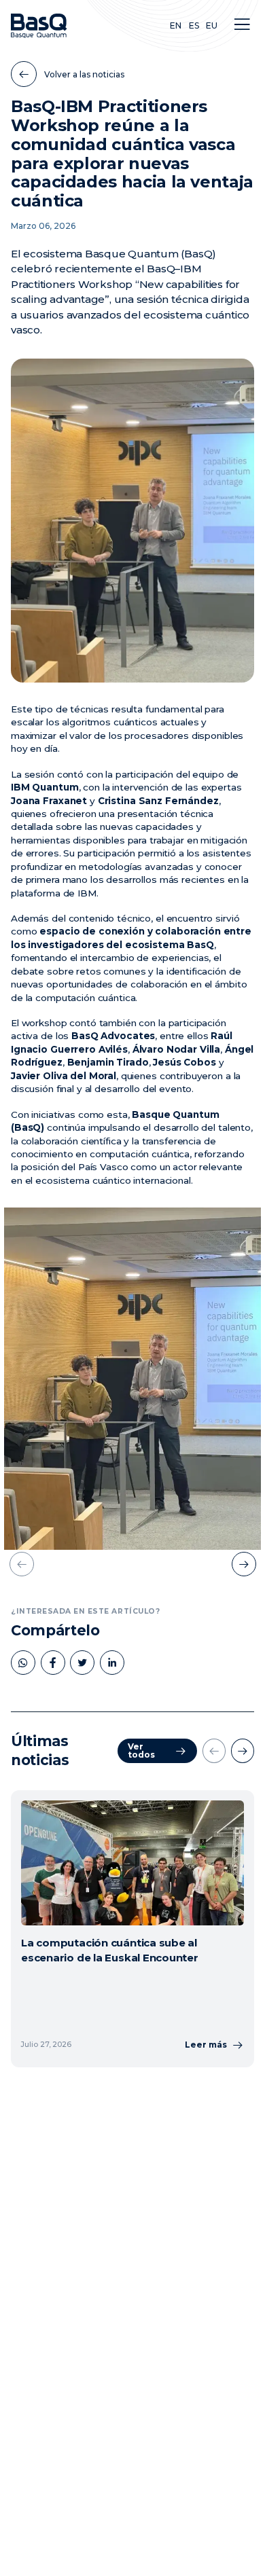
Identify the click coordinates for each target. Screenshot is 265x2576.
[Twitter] (82, 1663)
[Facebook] (53, 1663)
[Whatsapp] (23, 1663)
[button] (242, 24)
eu (212, 25)
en (176, 25)
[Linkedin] (112, 1663)
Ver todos (141, 1750)
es (194, 25)
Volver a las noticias (84, 74)
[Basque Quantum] (39, 26)
